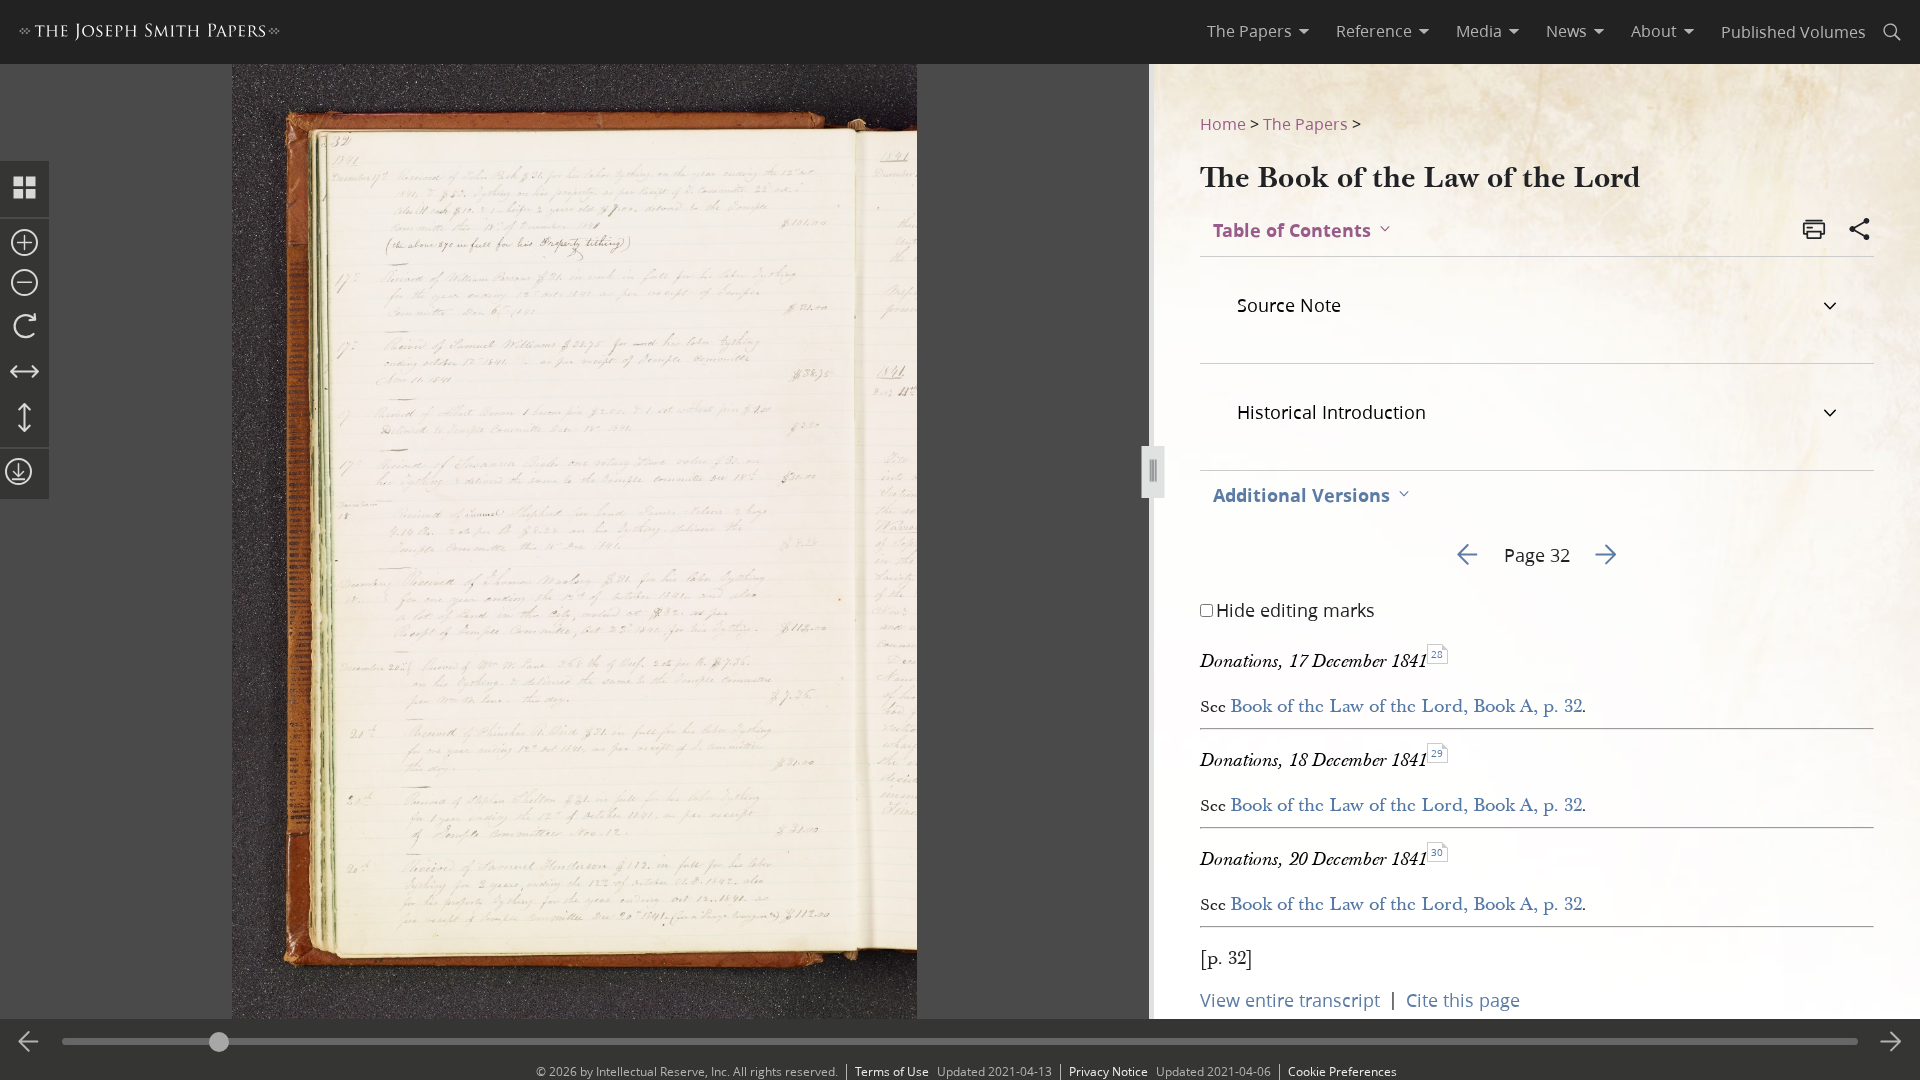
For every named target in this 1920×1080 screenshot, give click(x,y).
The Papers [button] (1249, 31)
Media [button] (1479, 31)
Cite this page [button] (1463, 1000)
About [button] (1654, 31)
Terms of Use (892, 1071)
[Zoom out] (24, 284)
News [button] (1566, 31)
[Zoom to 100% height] (24, 419)
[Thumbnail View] (24, 189)
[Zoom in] (24, 244)
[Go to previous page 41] (29, 1042)
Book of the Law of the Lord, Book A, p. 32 (1406, 706)
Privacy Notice (1108, 1071)
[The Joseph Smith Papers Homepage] (149, 34)
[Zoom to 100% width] (24, 373)
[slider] (959, 1041)
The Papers (1305, 123)
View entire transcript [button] (1290, 1000)
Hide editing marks (1295, 610)
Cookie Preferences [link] (1342, 1071)
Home (1223, 123)
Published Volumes (1793, 31)
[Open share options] (1860, 231)
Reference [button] (1374, 31)
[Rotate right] (24, 327)
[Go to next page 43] (1891, 1042)
